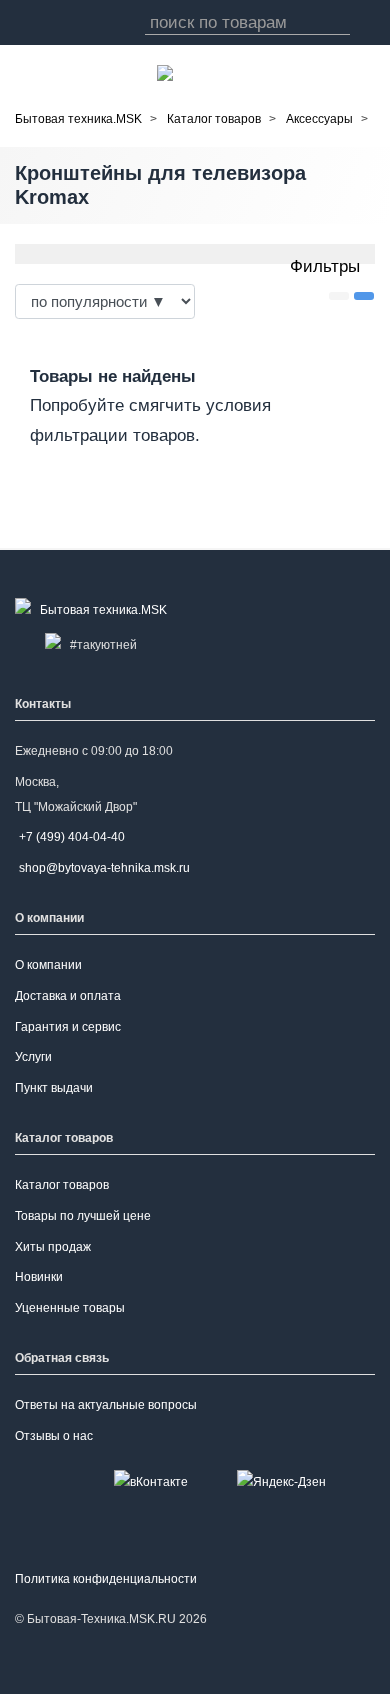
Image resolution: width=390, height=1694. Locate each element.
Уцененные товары (70, 1308)
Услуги (33, 1057)
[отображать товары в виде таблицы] (364, 296)
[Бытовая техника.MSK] (95, 610)
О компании (48, 965)
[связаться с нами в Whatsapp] (165, 72)
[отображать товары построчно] (339, 296)
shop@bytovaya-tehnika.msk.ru (104, 868)
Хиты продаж (53, 1247)
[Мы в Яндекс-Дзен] (281, 1482)
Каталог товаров (62, 1185)
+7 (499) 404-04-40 (72, 837)
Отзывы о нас (54, 1436)
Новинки (39, 1277)
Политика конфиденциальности (106, 1579)
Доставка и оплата (68, 996)
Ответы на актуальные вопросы (106, 1405)
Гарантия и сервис (68, 1027)
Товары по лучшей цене (83, 1216)
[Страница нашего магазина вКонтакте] (151, 1482)
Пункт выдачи (54, 1088)
